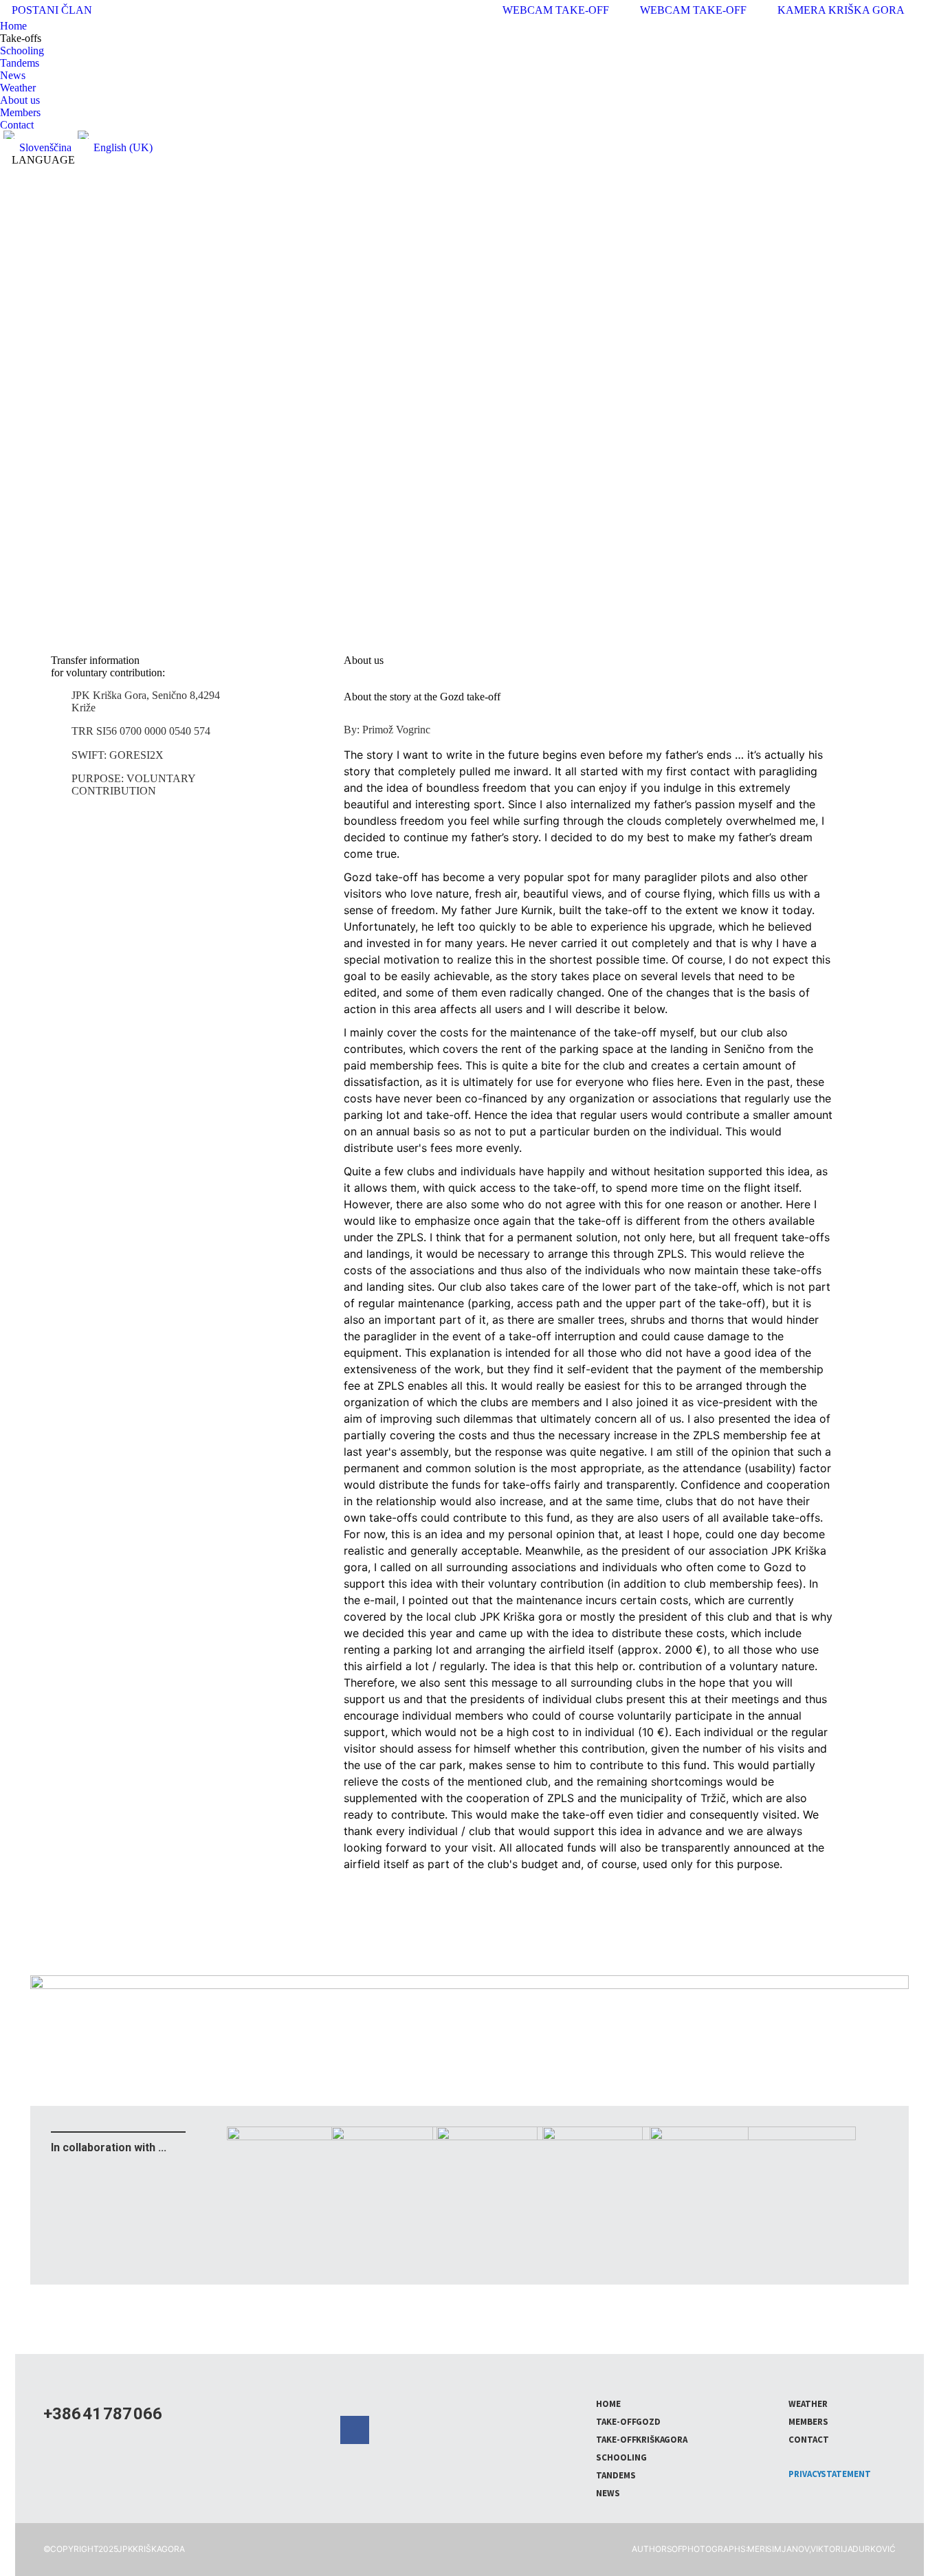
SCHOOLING (621, 2457)
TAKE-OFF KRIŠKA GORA (642, 2440)
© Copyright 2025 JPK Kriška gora (114, 2549)
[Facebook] (355, 2430)
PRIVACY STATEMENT (830, 2474)
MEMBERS (808, 2422)
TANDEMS (616, 2475)
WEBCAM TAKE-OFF (693, 10)
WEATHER (808, 2404)
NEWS (608, 2493)
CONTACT (809, 2440)
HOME (608, 2404)
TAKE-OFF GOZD (628, 2422)
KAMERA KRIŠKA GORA (841, 10)
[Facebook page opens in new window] (929, 10)
